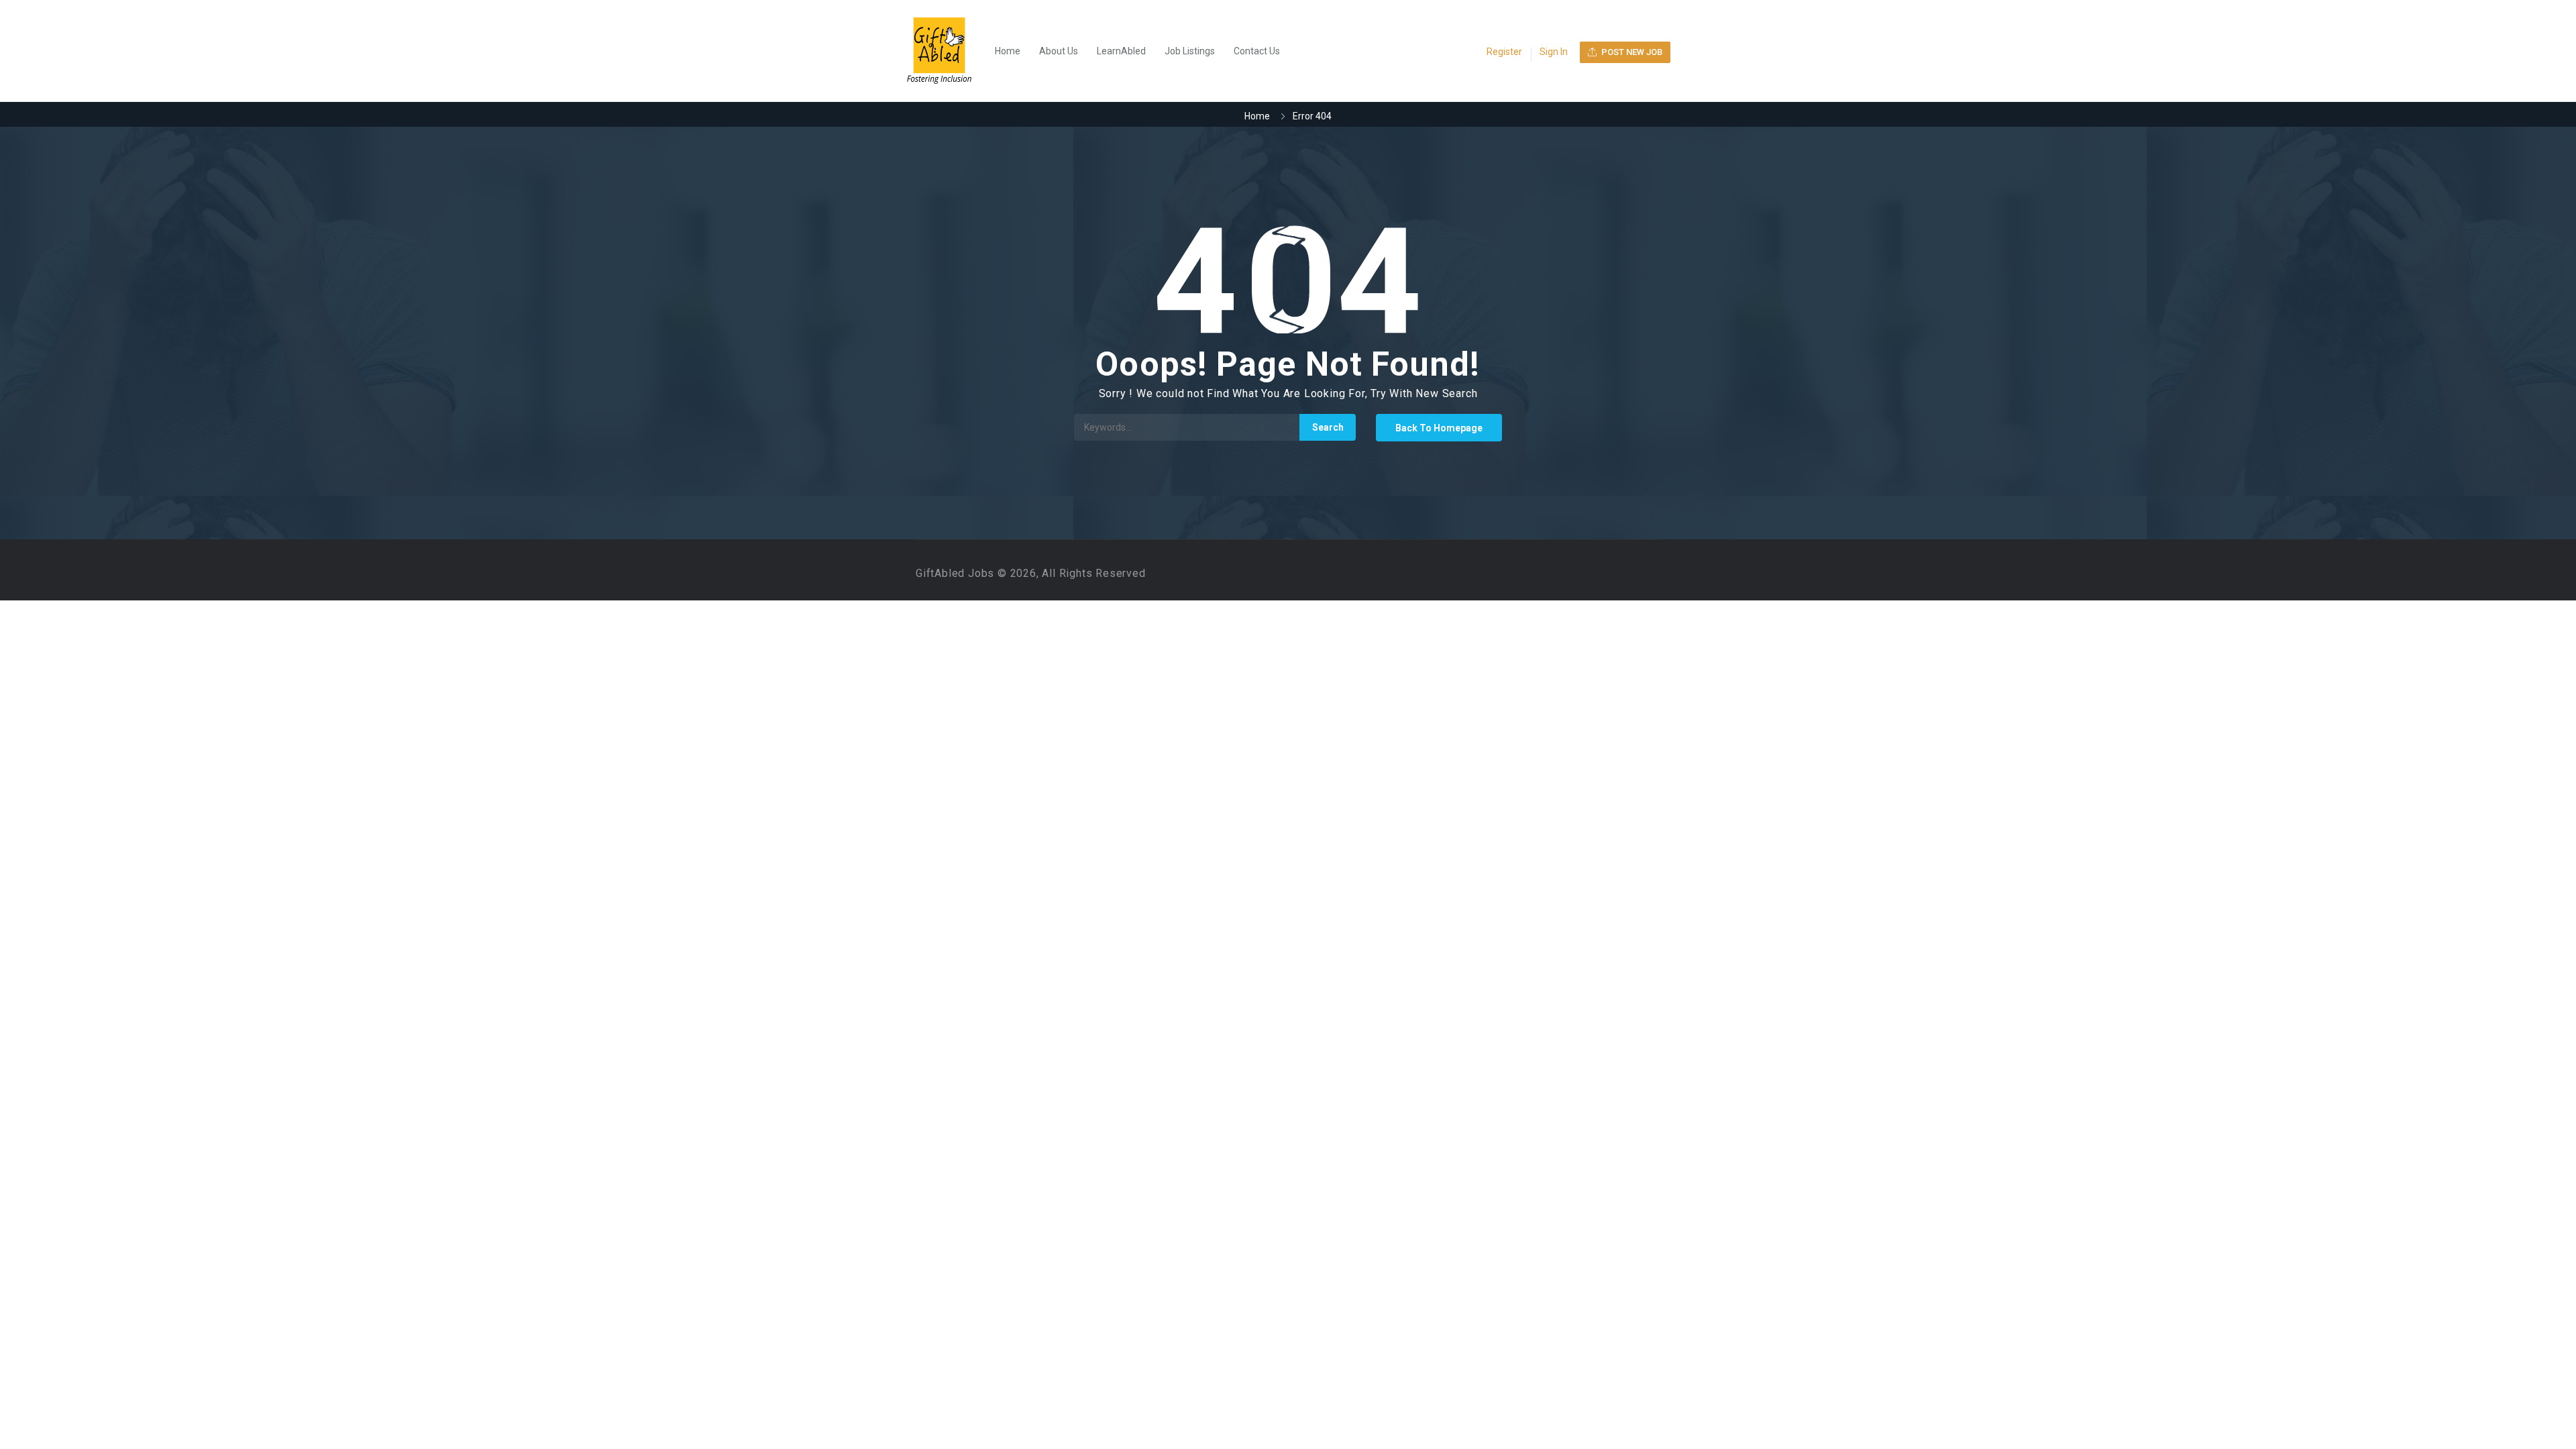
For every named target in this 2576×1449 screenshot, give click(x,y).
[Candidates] (946, 51)
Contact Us (1257, 51)
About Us (1059, 51)
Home (1008, 51)
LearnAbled (1121, 51)
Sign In (1554, 52)
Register (1504, 52)
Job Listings (1190, 51)
